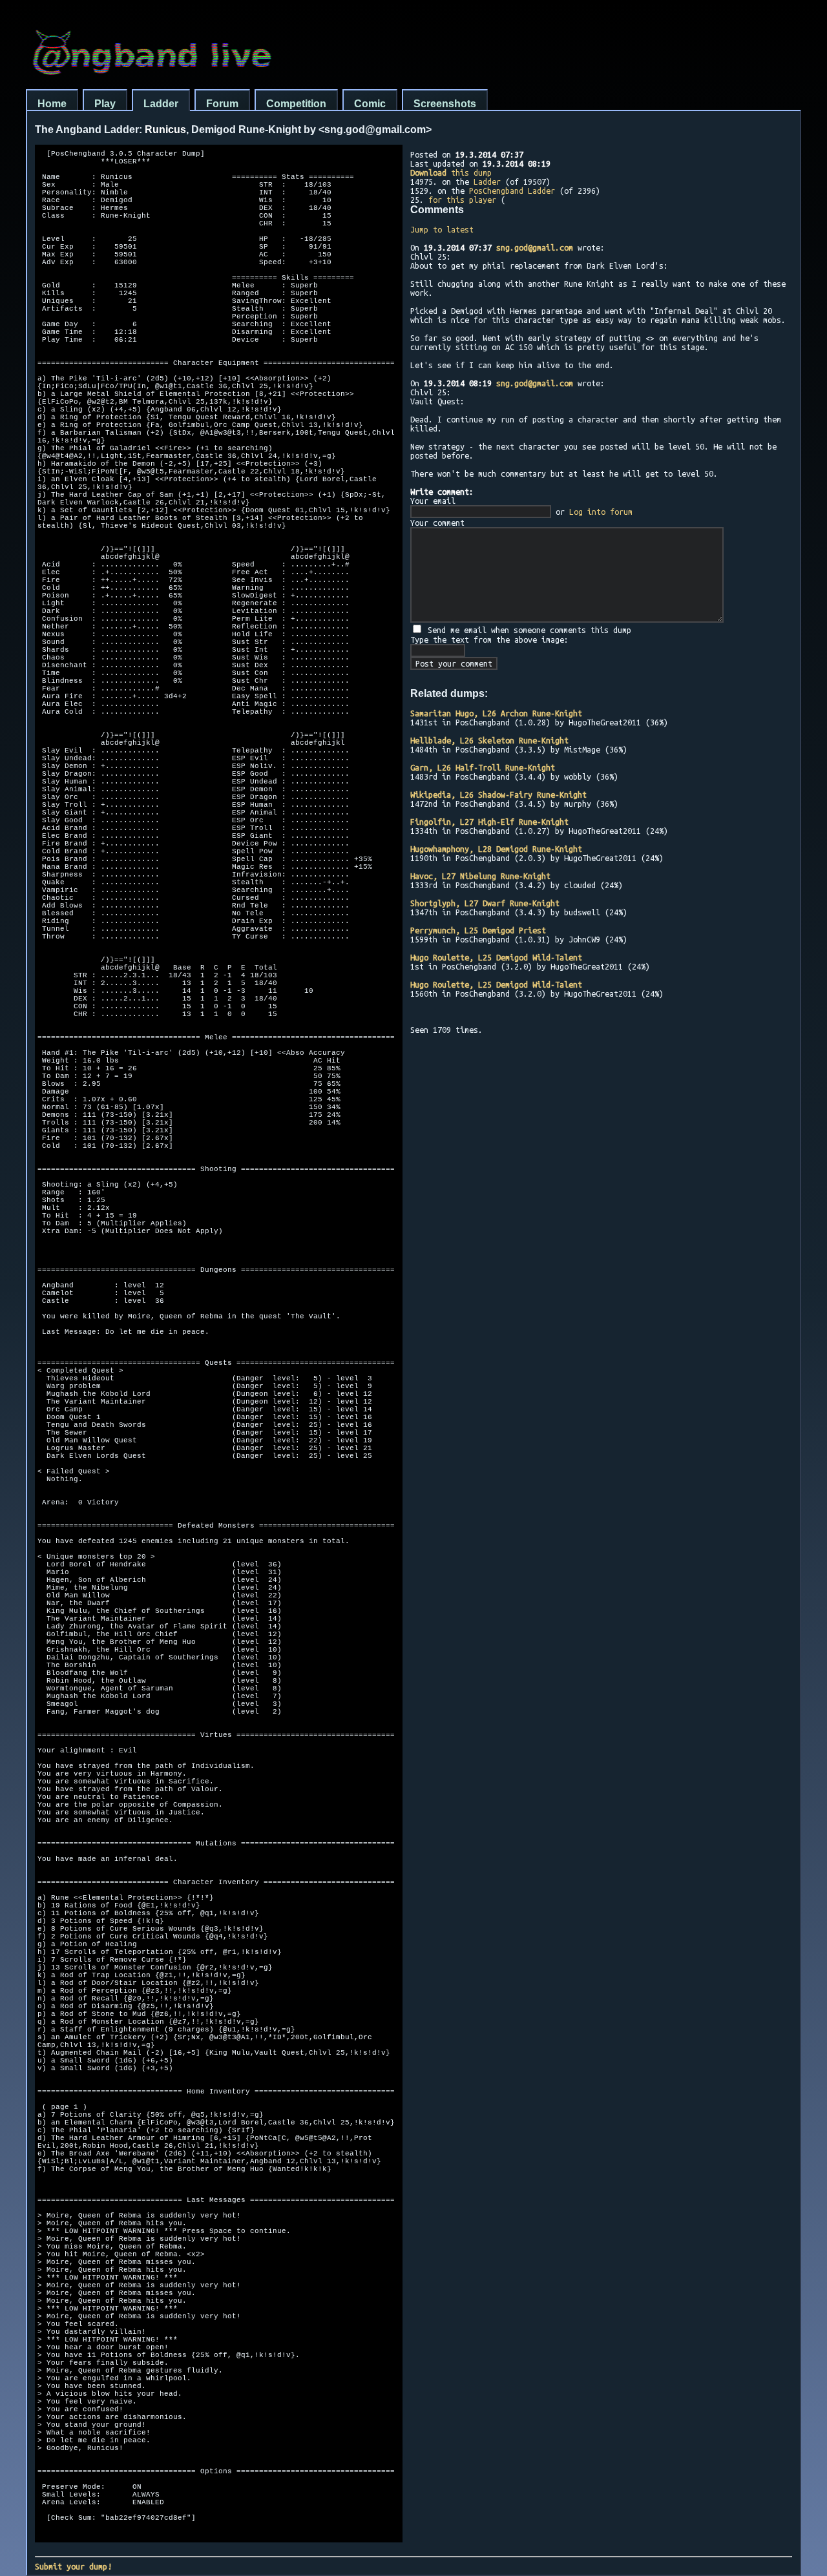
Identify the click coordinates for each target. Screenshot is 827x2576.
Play (105, 104)
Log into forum (601, 512)
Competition (296, 104)
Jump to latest (442, 229)
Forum (222, 104)
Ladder (161, 104)
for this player (462, 200)
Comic (370, 104)
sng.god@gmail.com (535, 247)
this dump (451, 172)
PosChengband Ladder (512, 191)
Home (52, 104)
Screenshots (445, 104)
